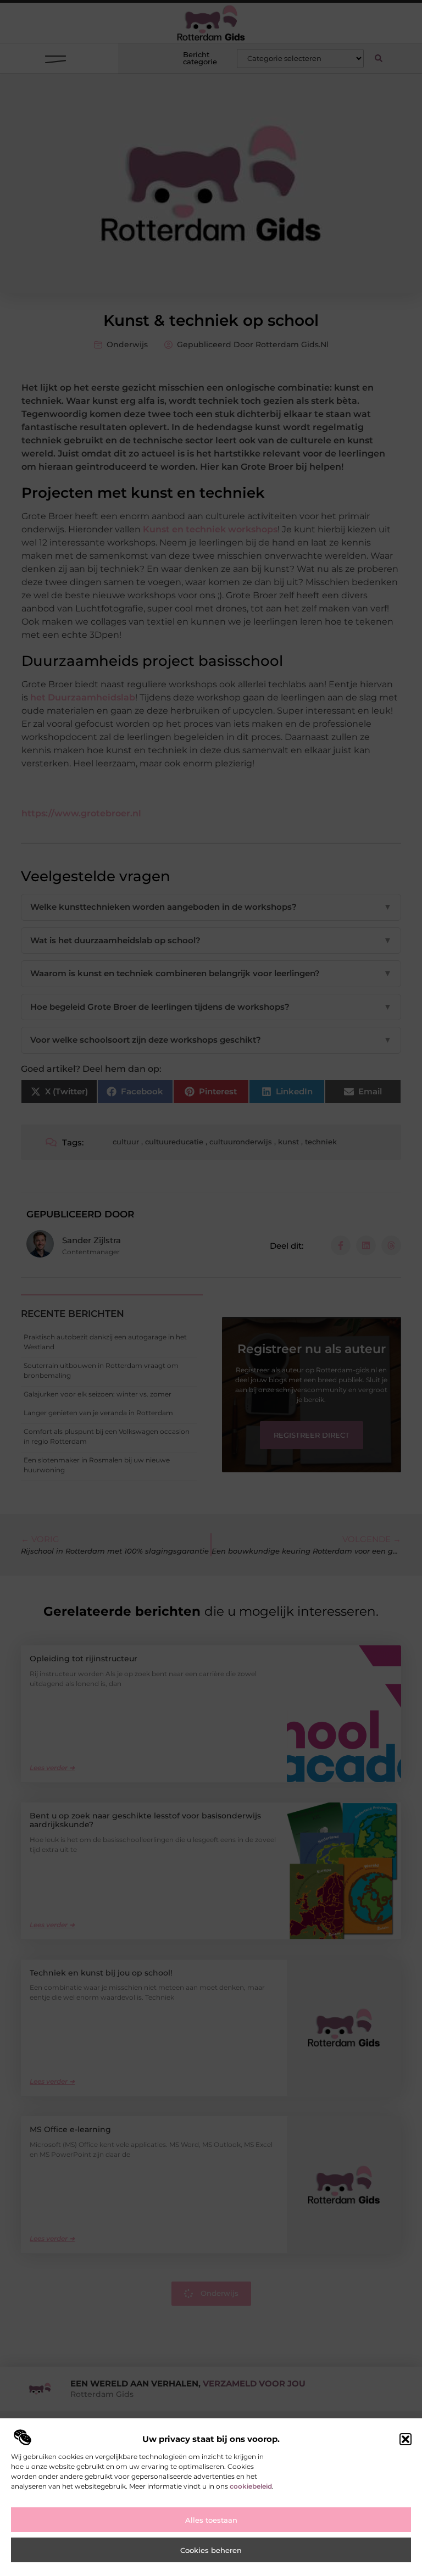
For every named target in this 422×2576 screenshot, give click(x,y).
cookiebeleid (251, 2486)
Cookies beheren (211, 2550)
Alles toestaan (211, 2520)
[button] (406, 2439)
